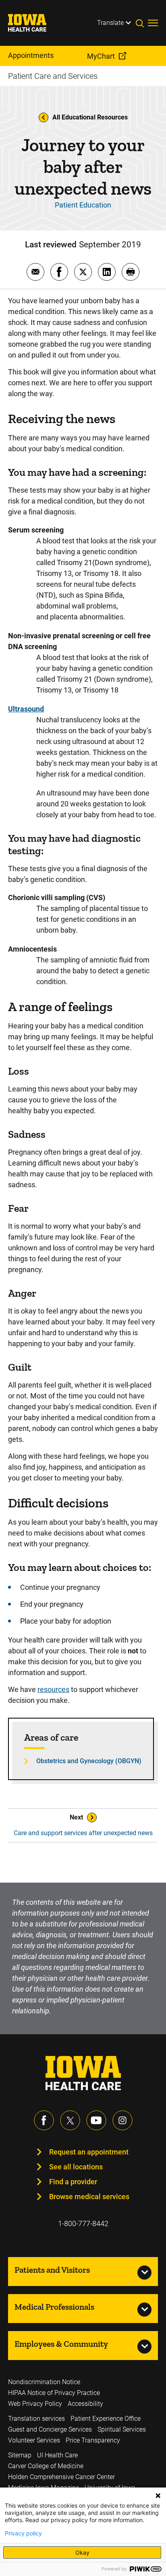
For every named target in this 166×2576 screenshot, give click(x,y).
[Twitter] (70, 2120)
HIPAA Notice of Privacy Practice (54, 2393)
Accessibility (85, 2404)
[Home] (32, 23)
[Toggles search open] (142, 23)
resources (53, 1689)
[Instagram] (122, 2120)
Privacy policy (23, 2533)
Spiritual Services (122, 2429)
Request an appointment (89, 2152)
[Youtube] (96, 2120)
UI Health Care (57, 2455)
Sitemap (20, 2455)
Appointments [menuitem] (31, 55)
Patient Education (83, 205)
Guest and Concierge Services (50, 2429)
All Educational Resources (90, 117)
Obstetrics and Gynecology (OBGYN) (89, 1761)
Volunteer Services (34, 2440)
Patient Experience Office (106, 2419)
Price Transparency (93, 2440)
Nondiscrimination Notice (44, 2382)
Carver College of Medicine (46, 2466)
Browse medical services (89, 2197)
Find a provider (73, 2182)
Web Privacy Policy (35, 2404)
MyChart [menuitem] (101, 56)
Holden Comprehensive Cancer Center (61, 2477)
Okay (82, 2552)
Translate (110, 23)
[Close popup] (158, 2496)
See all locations (76, 2167)
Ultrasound (26, 709)
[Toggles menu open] (153, 23)
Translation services (36, 2419)
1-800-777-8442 (83, 2223)
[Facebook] (44, 2120)
